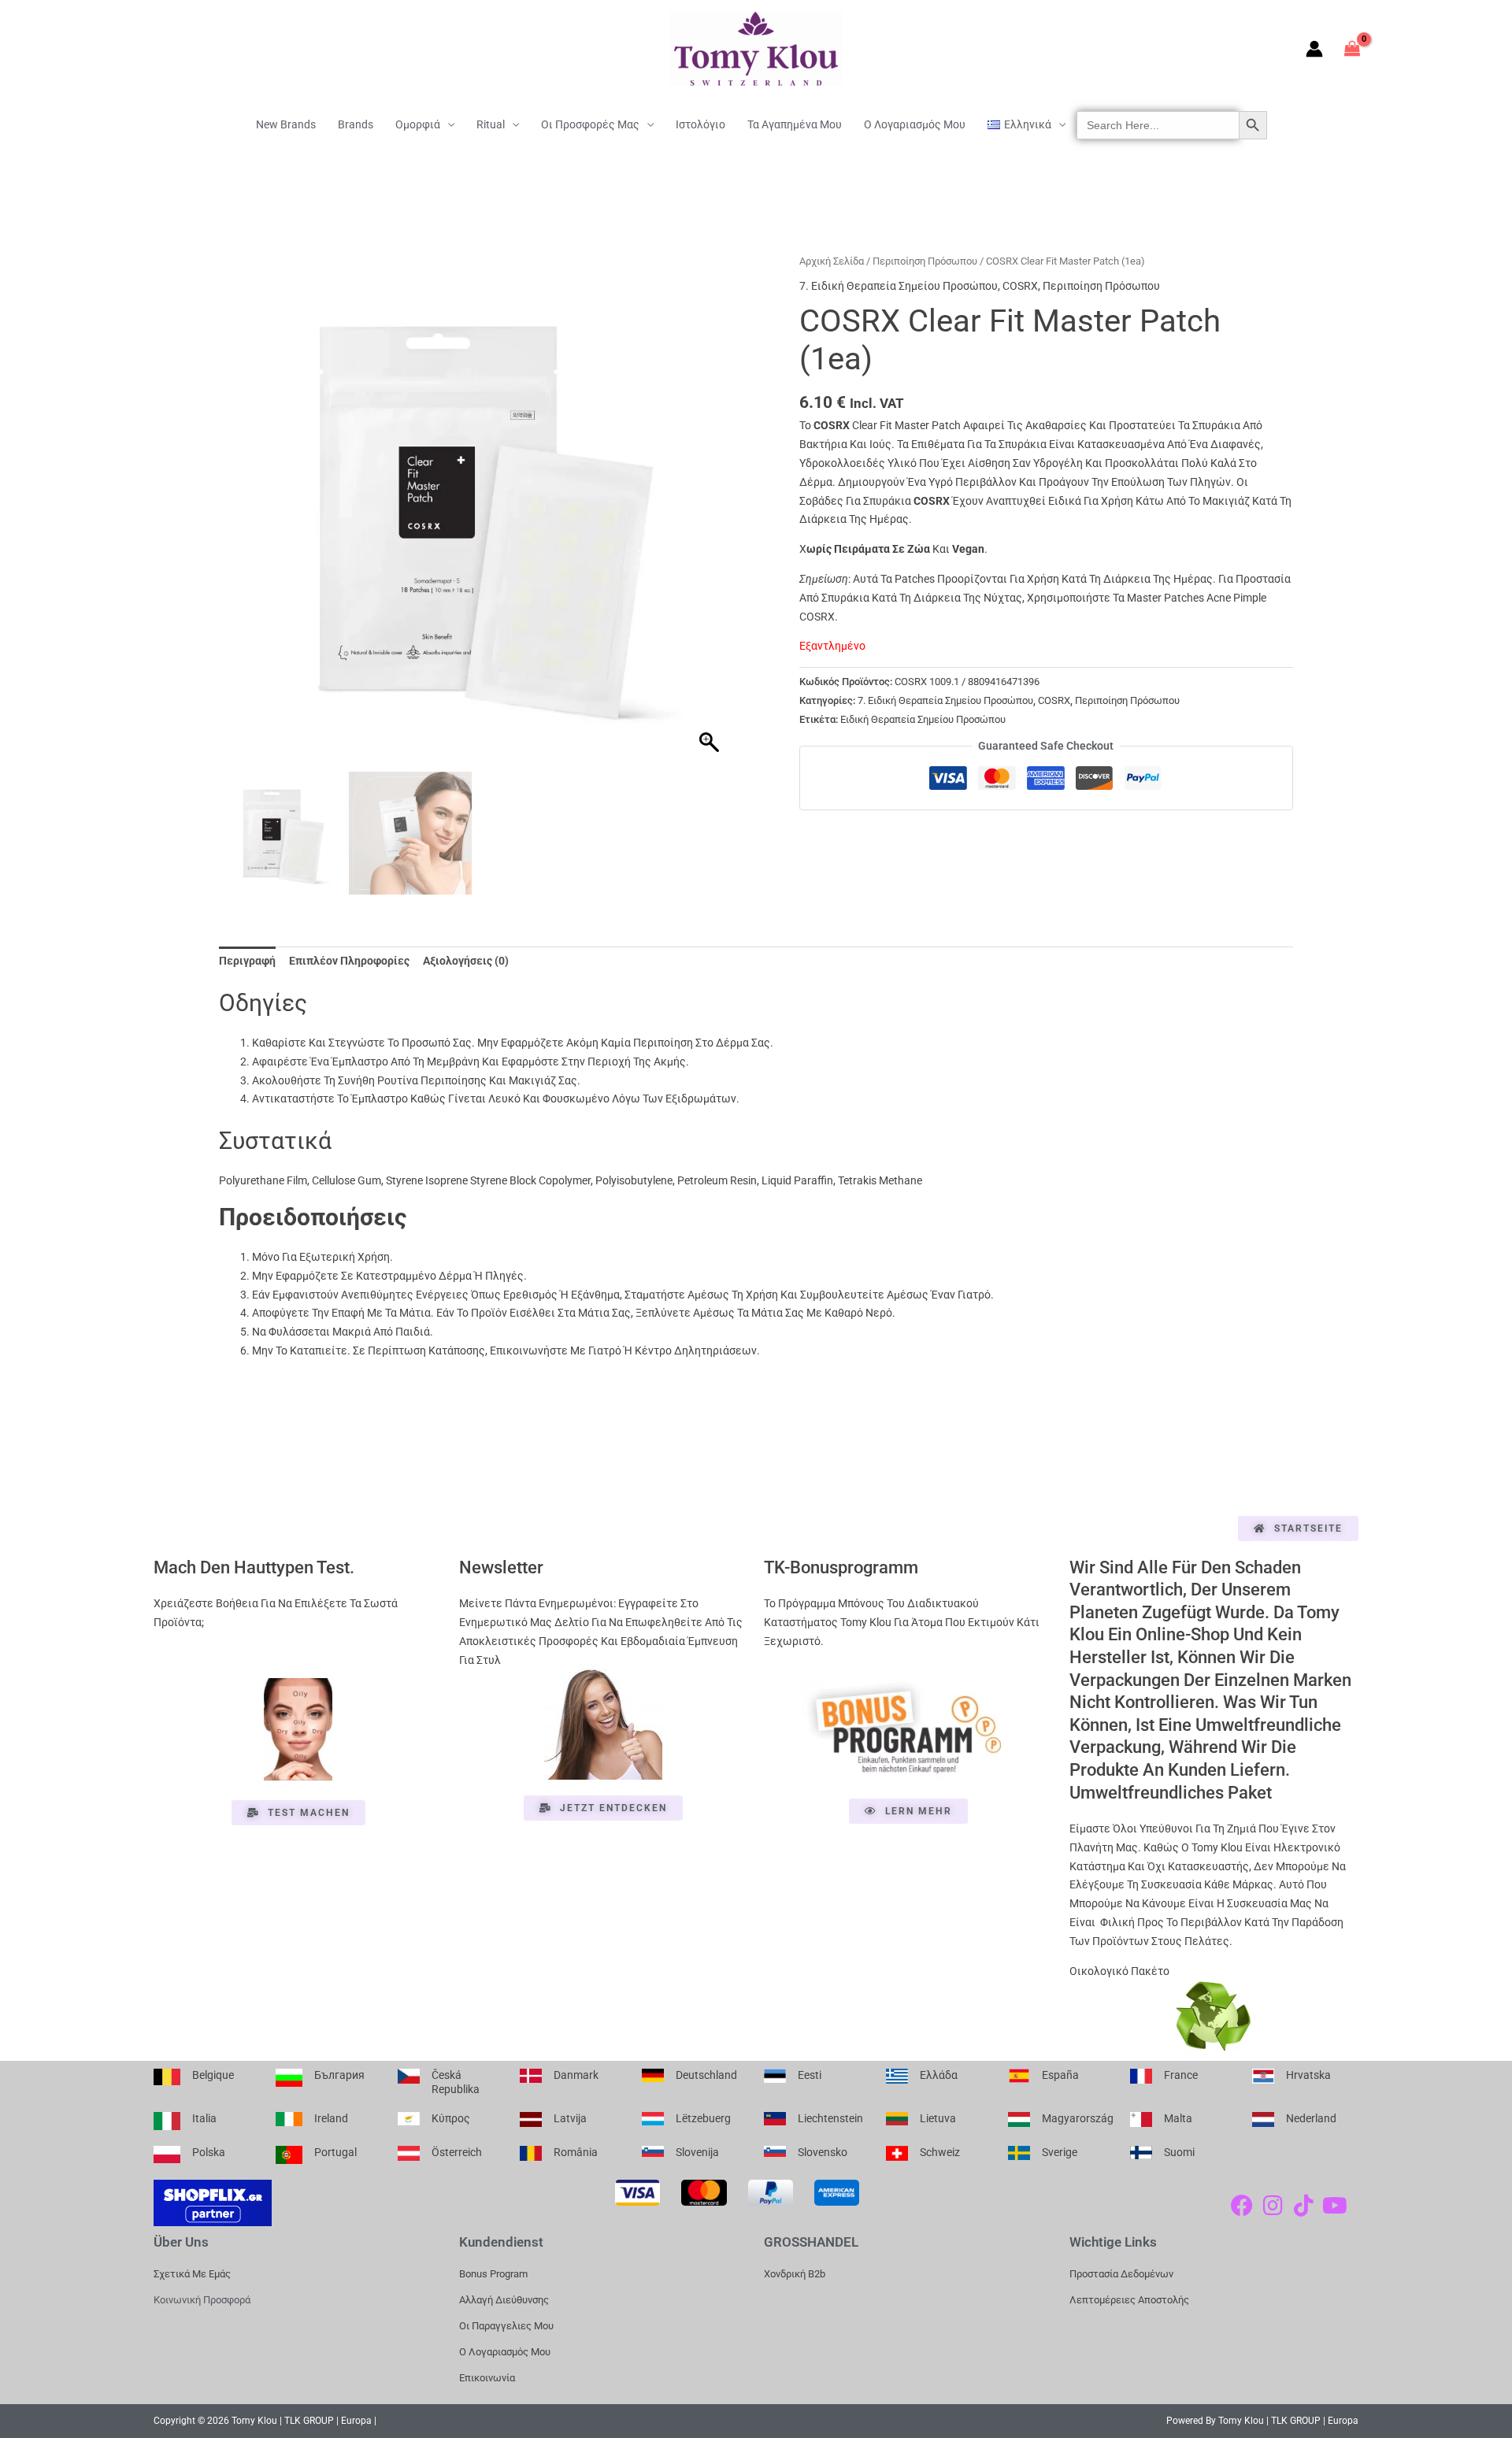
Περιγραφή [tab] (247, 961)
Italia (204, 2118)
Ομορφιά (418, 124)
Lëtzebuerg (703, 2118)
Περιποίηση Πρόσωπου (925, 261)
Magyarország (1078, 2118)
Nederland (1311, 2118)
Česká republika (456, 2082)
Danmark (576, 2075)
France (1181, 2075)
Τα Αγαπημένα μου (795, 124)
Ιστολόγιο (700, 124)
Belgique (213, 2075)
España (1060, 2075)
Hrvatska (1308, 2075)
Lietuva (938, 2118)
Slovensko (823, 2152)
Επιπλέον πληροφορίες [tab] (349, 961)
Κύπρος (451, 2118)
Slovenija (697, 2152)
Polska (209, 2152)
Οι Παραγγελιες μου (506, 2326)
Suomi (1179, 2152)
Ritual (491, 124)
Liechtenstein (830, 2118)
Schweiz (940, 2152)
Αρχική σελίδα (832, 261)
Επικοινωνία (487, 2378)
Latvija (570, 2118)
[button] (711, 516)
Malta (1178, 2118)
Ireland (331, 2118)
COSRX (1020, 286)
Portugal (335, 2152)
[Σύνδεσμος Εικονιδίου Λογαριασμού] (1314, 49)
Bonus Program (493, 2274)
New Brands (286, 124)
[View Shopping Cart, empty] (1353, 48)
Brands (356, 124)
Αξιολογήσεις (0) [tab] (466, 961)
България (339, 2075)
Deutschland (706, 2075)
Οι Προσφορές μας (590, 124)
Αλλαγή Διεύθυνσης (504, 2300)
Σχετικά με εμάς (192, 2274)
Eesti (810, 2075)
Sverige (1060, 2152)
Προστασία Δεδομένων (1121, 2274)
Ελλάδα (939, 2075)
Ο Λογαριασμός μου (915, 124)
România (576, 2152)
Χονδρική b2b (795, 2274)
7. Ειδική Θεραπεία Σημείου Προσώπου (899, 286)
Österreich (457, 2152)
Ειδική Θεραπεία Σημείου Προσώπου (923, 719)
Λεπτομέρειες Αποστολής (1129, 2300)
